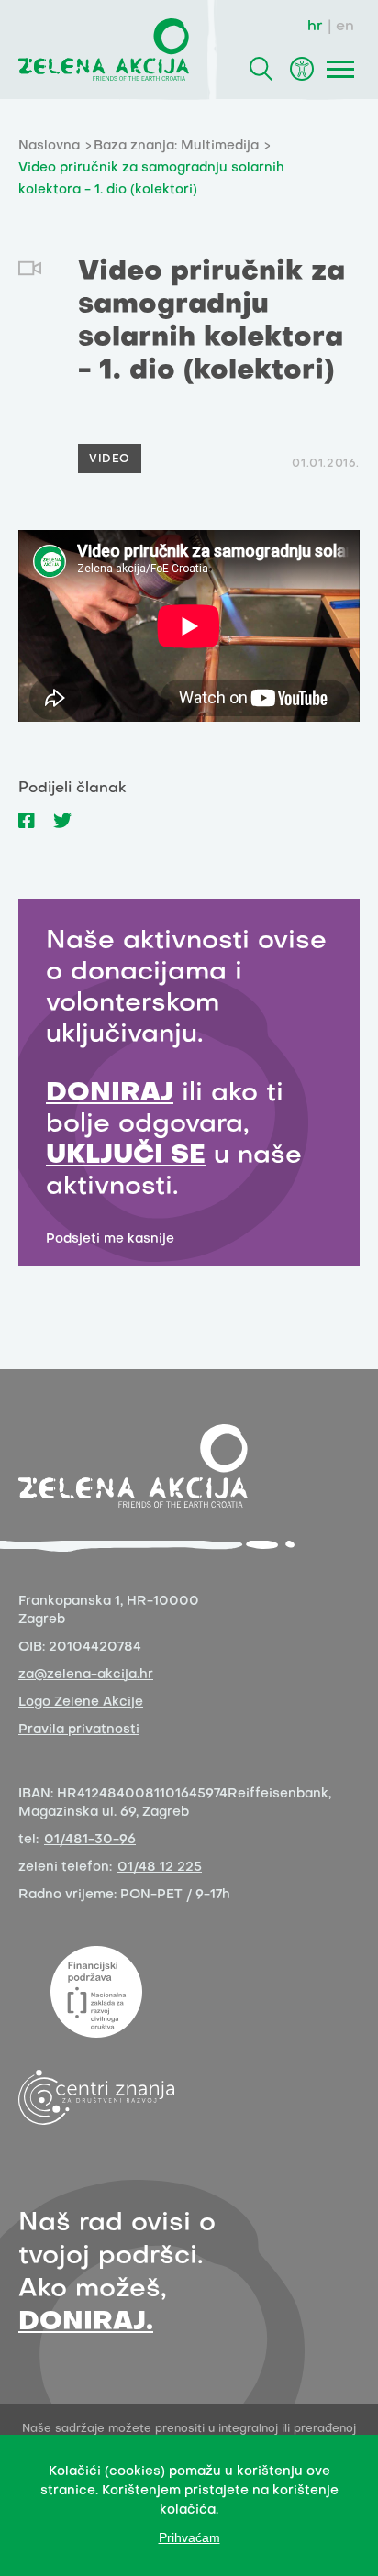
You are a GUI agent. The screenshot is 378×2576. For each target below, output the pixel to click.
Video (110, 459)
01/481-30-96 (90, 1840)
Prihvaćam (189, 2537)
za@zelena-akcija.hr (86, 1675)
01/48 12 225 (160, 1868)
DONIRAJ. (86, 2322)
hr (315, 27)
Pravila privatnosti (79, 1730)
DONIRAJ (110, 1094)
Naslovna (49, 146)
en (345, 27)
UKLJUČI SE (126, 1156)
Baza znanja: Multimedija (176, 146)
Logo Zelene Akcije (81, 1703)
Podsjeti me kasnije (110, 1239)
